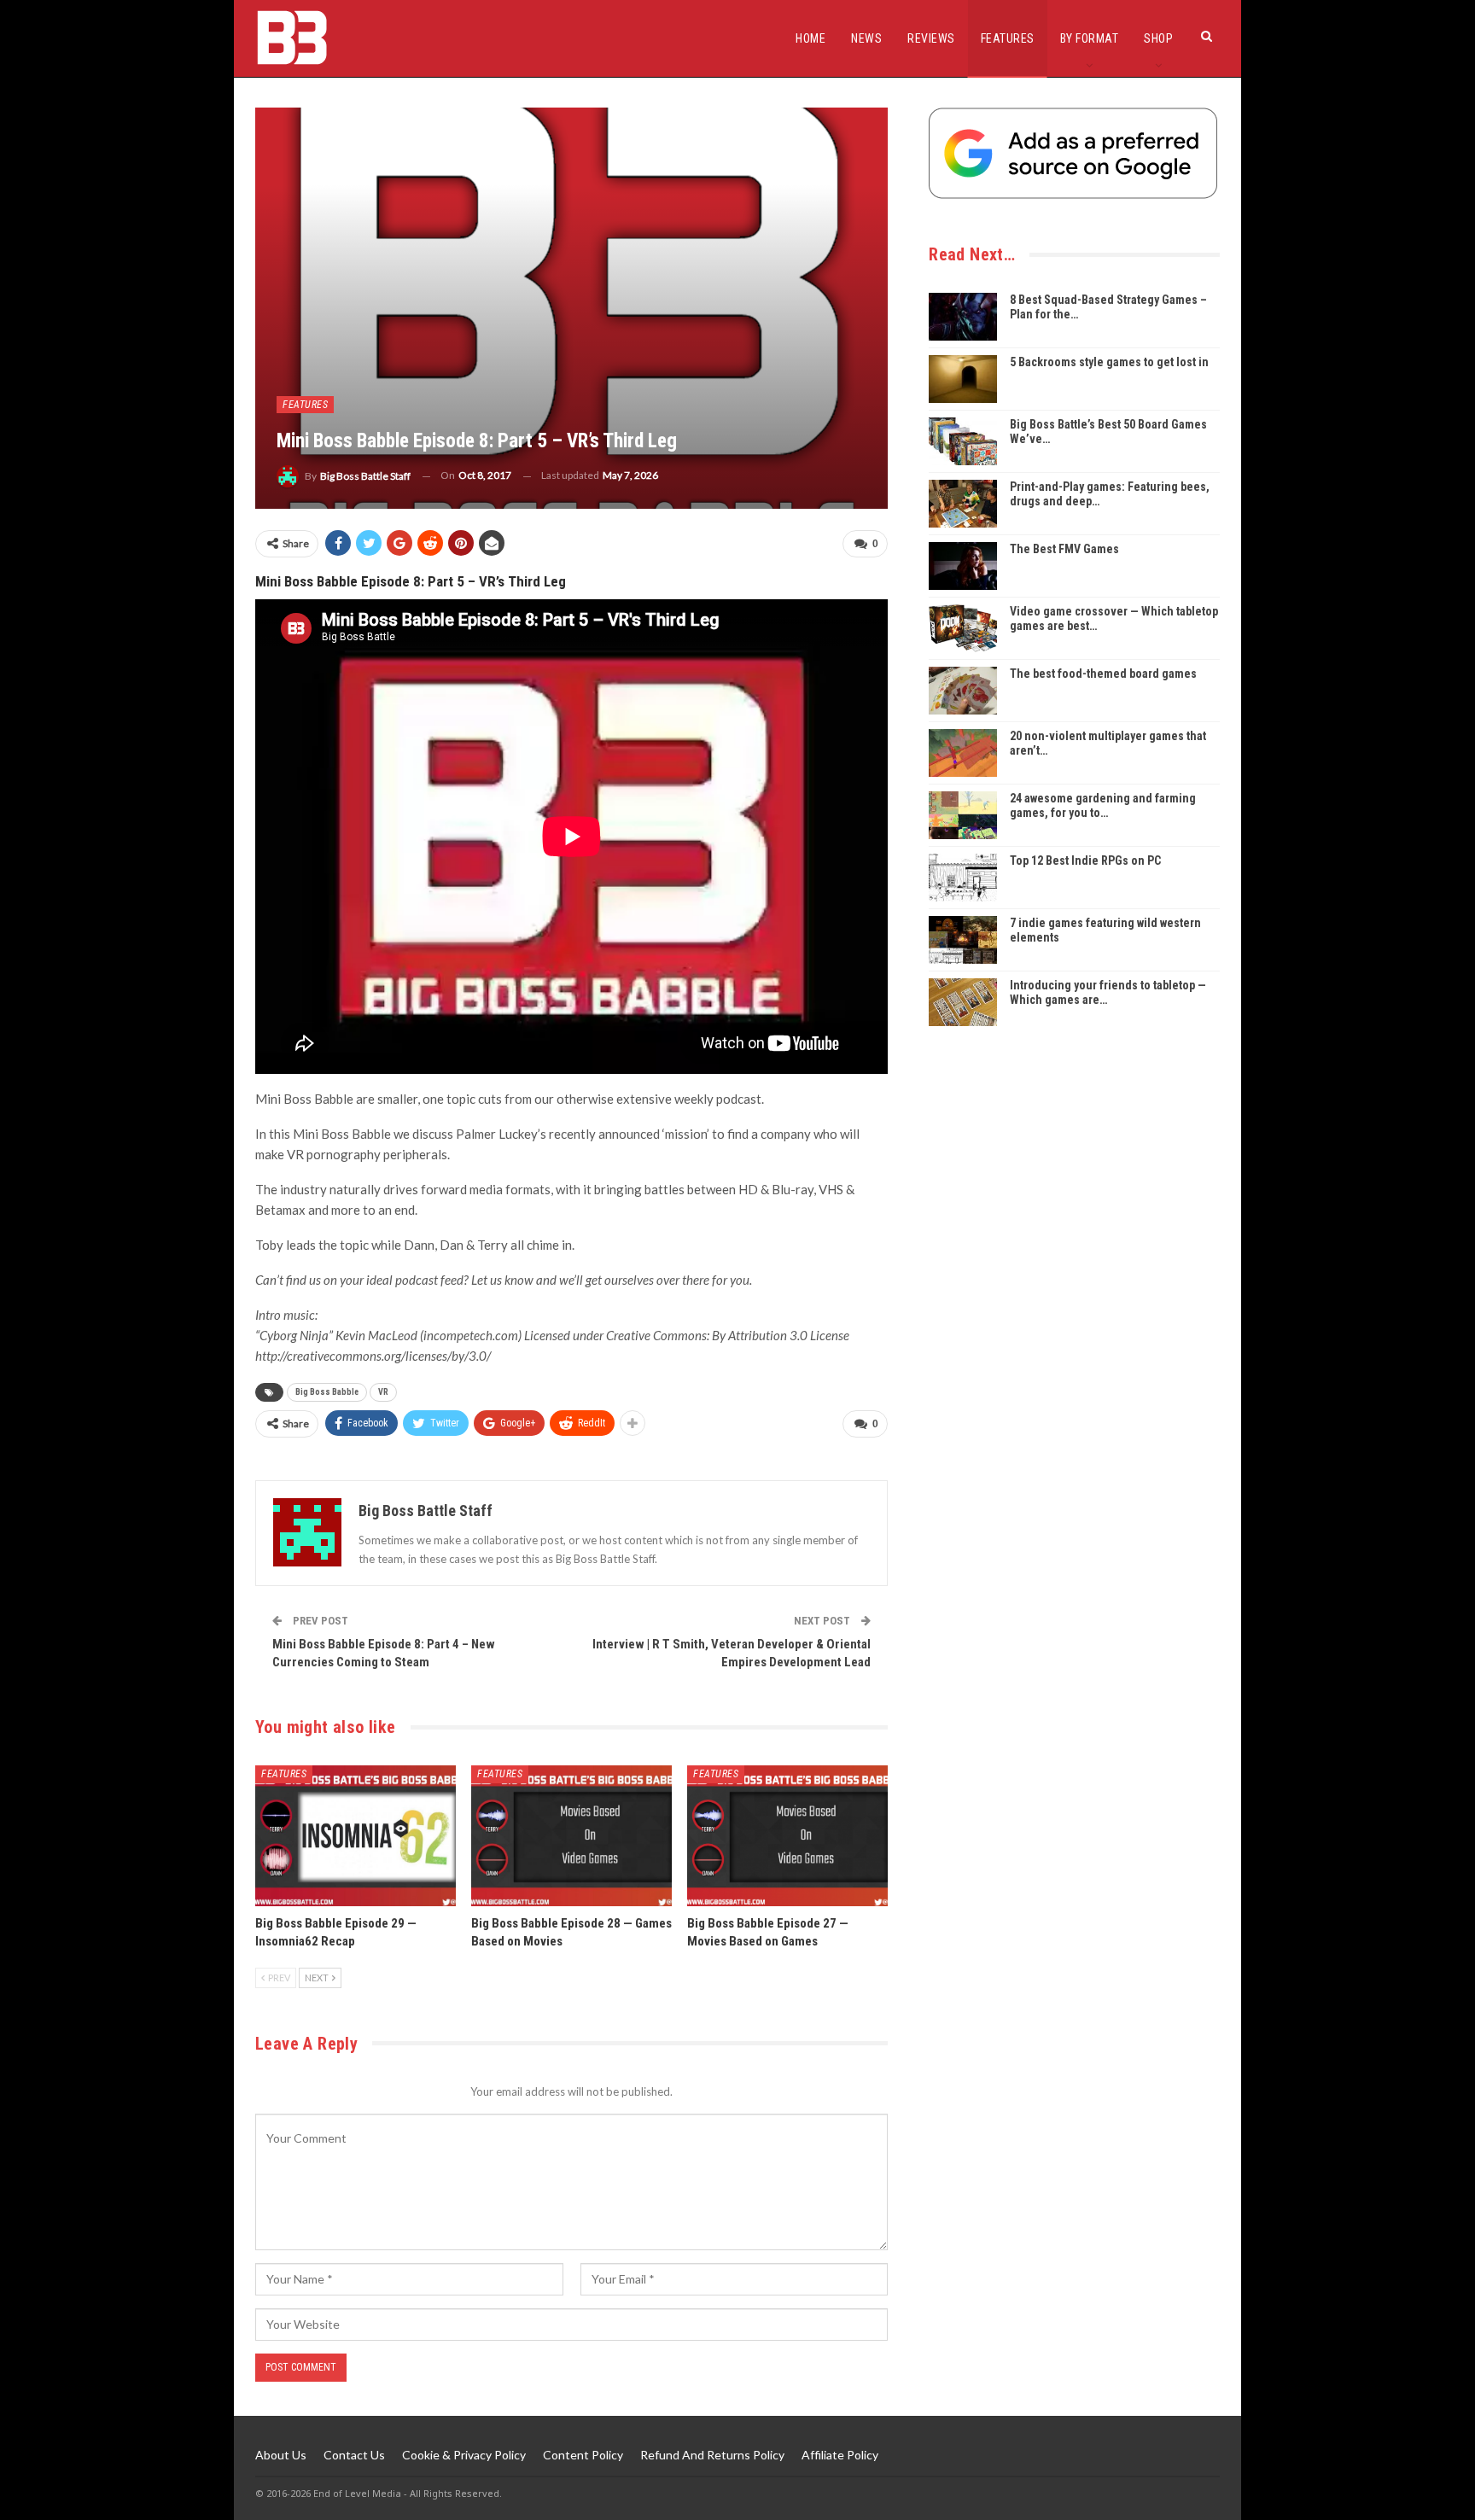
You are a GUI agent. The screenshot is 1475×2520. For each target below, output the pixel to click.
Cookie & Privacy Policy (464, 2455)
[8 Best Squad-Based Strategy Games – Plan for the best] (963, 317)
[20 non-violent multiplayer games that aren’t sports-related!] (963, 753)
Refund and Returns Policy (712, 2455)
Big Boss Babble (327, 1392)
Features (1008, 38)
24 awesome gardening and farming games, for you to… (1103, 805)
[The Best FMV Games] (963, 566)
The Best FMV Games (1064, 549)
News (866, 38)
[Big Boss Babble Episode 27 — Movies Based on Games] (787, 1836)
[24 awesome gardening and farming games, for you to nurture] (963, 815)
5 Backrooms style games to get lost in (1109, 362)
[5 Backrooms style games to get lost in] (963, 379)
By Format (1090, 38)
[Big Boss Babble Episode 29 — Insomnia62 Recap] (356, 1836)
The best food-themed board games (1103, 674)
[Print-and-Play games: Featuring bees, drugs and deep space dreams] (963, 504)
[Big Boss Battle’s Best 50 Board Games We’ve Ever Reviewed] (963, 441)
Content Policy (583, 2455)
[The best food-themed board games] (963, 691)
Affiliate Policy (840, 2455)
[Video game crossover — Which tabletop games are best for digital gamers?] (963, 628)
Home (810, 38)
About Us (281, 2455)
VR (383, 1392)
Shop (1158, 38)
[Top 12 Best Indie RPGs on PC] (963, 878)
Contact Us (354, 2455)
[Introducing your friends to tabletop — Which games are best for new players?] (963, 1002)
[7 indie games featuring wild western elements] (963, 940)
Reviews (931, 38)
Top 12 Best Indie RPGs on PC (1085, 860)
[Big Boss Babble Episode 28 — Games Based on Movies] (571, 1836)
